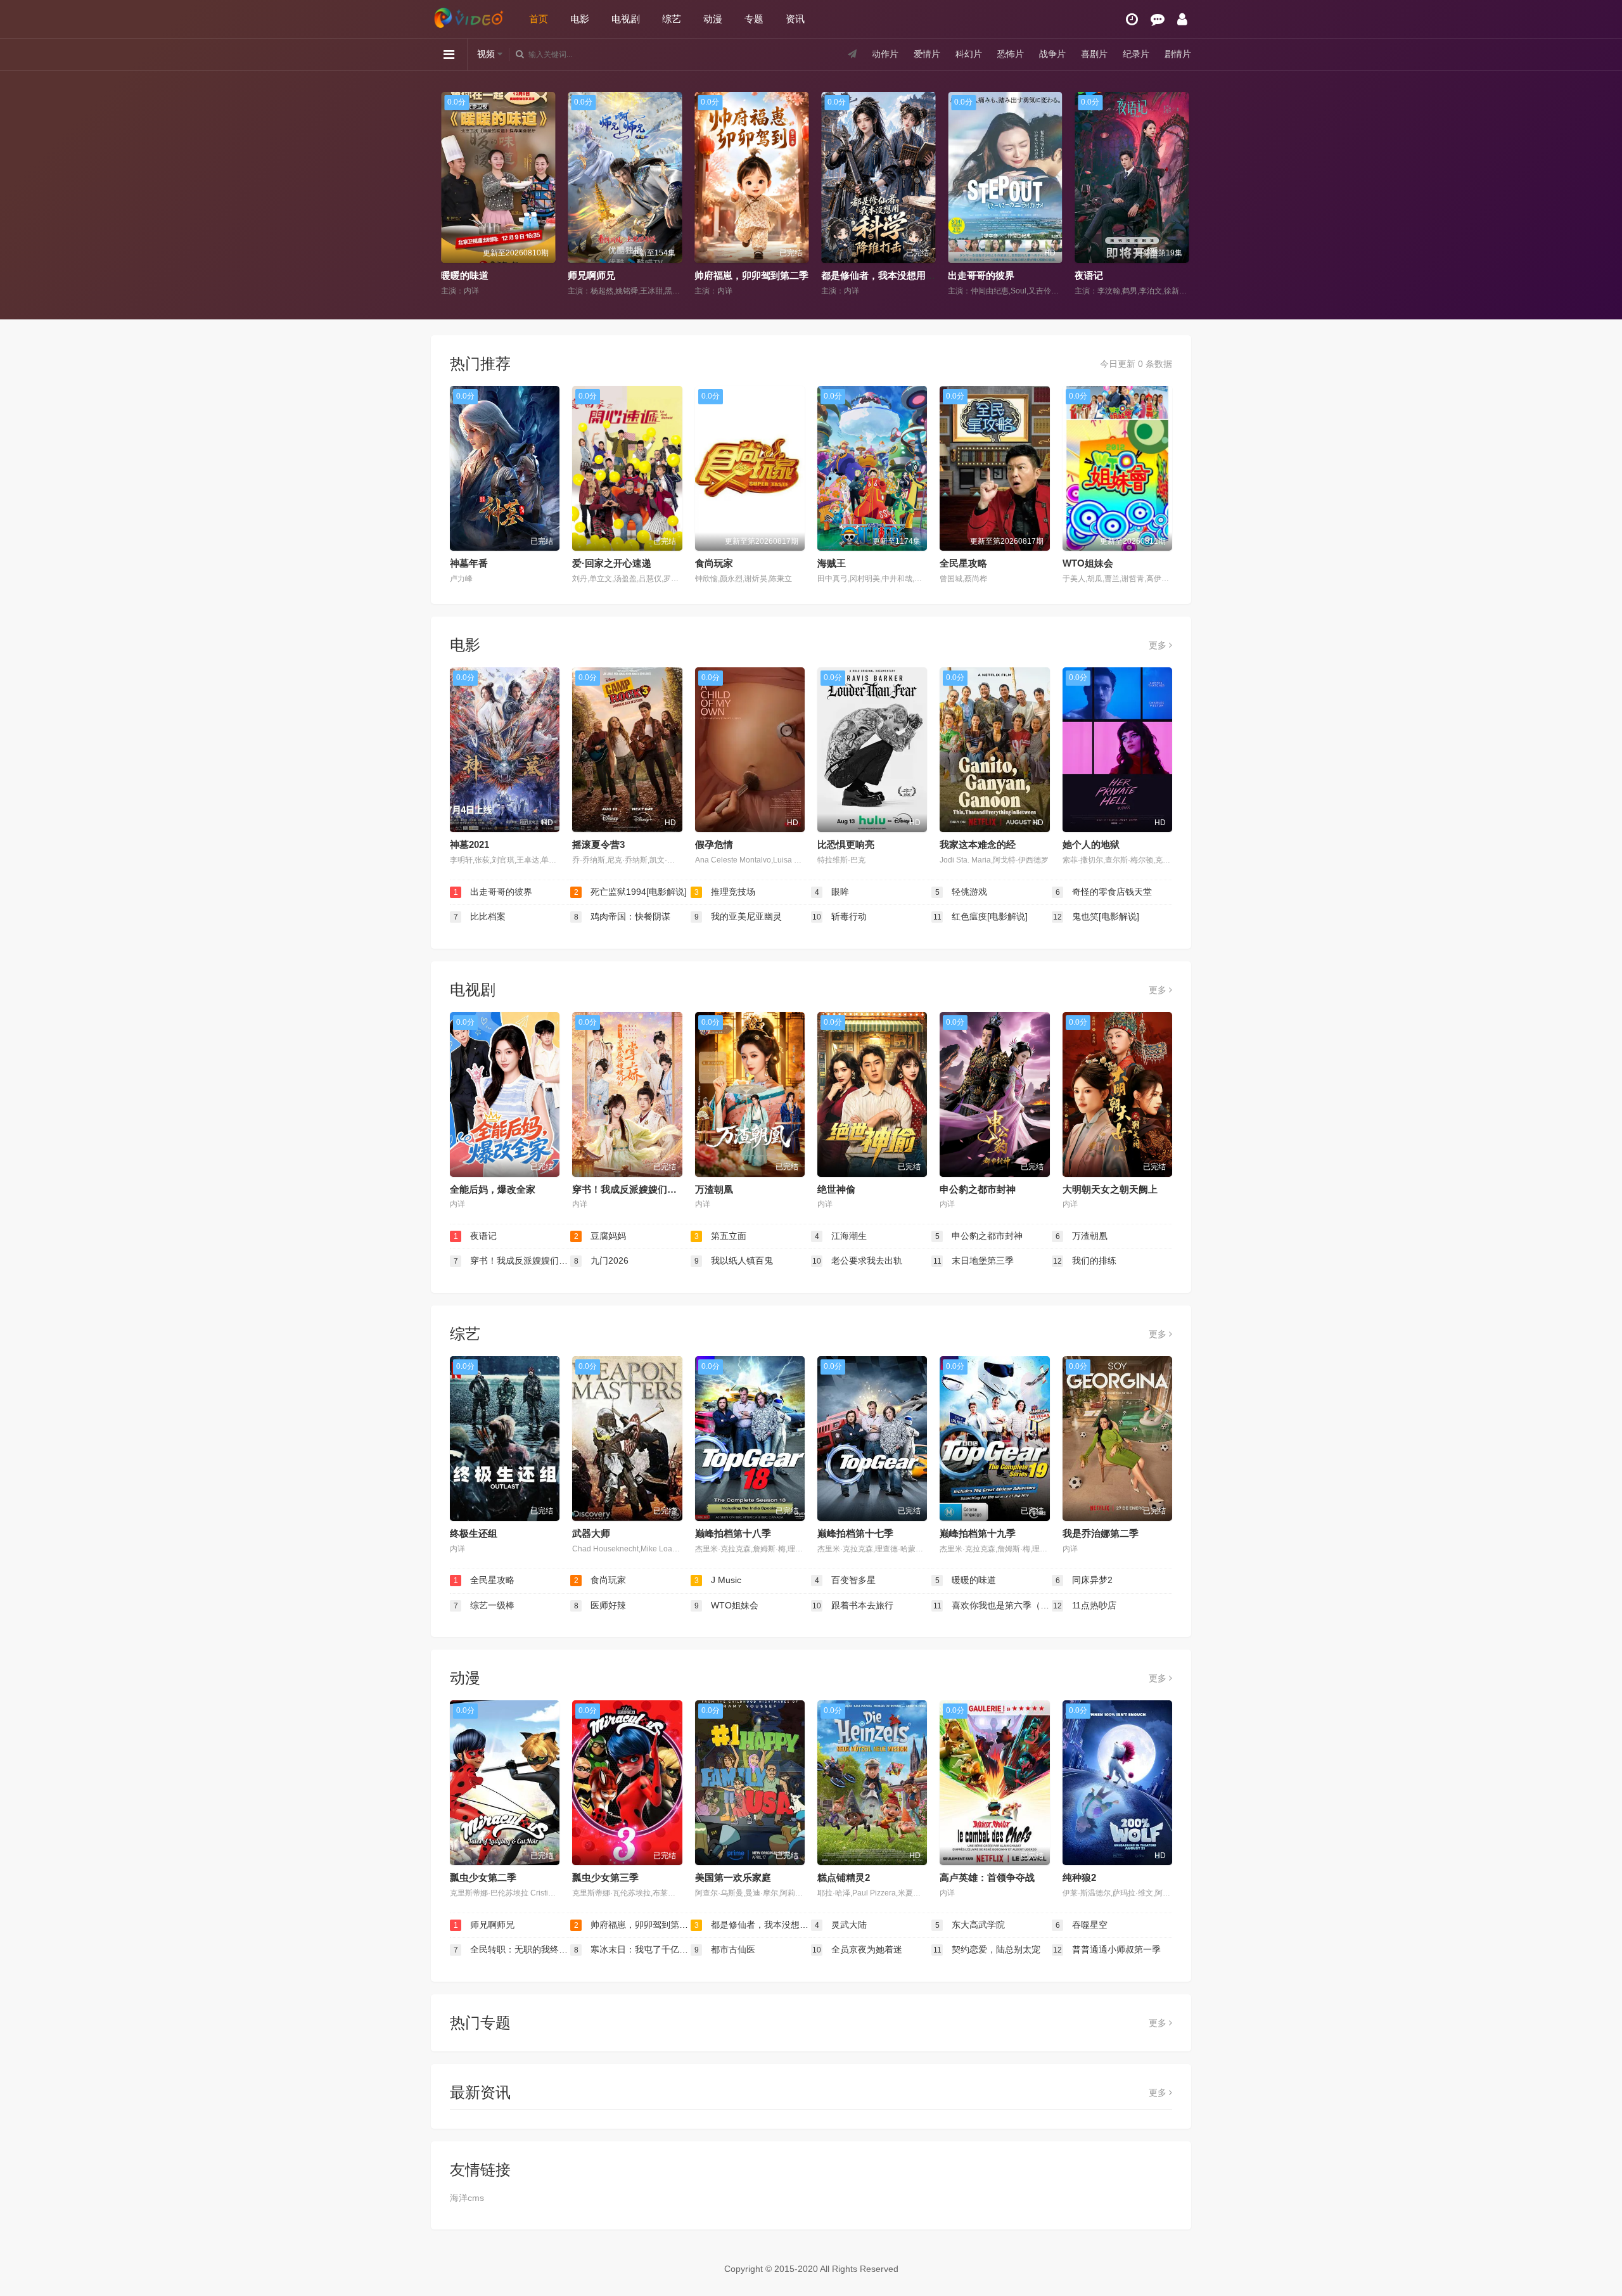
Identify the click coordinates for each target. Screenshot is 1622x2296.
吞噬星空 (1082, 1925)
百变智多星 (846, 1580)
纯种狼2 (1079, 1877)
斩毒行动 (840, 916)
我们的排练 (1085, 1260)
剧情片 (1178, 54)
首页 (539, 19)
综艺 (672, 19)
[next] (1177, 195)
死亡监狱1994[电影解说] (631, 892)
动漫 (713, 19)
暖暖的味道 (966, 1580)
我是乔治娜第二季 (1101, 1533)
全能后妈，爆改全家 (493, 1189)
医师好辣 (600, 1605)
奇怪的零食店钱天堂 (1104, 892)
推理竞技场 (725, 892)
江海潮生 (841, 1236)
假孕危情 (714, 844)
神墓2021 (469, 844)
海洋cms (467, 2198)
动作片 (885, 54)
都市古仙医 (725, 1949)
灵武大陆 (1113, 275)
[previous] (445, 195)
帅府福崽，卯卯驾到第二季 (644, 275)
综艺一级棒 (484, 1605)
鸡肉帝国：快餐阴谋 (623, 916)
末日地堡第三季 (974, 1260)
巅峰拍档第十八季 (733, 1533)
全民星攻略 (963, 563)
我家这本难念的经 (978, 844)
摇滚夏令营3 (598, 844)
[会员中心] (1182, 19)
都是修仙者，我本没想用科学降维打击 (794, 275)
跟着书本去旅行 (853, 1605)
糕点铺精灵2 (844, 1877)
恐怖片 (1011, 54)
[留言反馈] (1158, 19)
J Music (718, 1580)
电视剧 (626, 19)
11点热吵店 (1085, 1605)
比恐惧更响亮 (846, 844)
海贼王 (832, 563)
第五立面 (721, 1236)
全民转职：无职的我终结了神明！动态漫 (512, 1949)
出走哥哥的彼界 (873, 275)
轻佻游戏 (961, 892)
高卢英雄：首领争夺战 (987, 1877)
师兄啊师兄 (484, 275)
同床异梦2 (1084, 1580)
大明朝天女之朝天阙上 (1110, 1189)
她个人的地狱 (1091, 844)
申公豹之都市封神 (978, 1189)
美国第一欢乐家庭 (733, 1877)
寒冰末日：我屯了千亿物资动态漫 (632, 1949)
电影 (580, 19)
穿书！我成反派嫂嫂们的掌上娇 (639, 1189)
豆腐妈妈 (600, 1236)
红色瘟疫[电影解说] (981, 916)
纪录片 (1136, 54)
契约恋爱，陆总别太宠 (987, 1949)
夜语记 (981, 275)
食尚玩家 (714, 563)
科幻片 (969, 54)
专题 (754, 19)
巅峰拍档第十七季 (855, 1533)
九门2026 (602, 1260)
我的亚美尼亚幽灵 (738, 916)
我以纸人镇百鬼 (734, 1260)
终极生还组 (474, 1533)
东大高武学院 (970, 1925)
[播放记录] (1132, 19)
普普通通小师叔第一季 (1107, 1949)
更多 (1159, 645)
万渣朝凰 (714, 1189)
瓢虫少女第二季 (483, 1877)
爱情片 (927, 54)
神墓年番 (469, 563)
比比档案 (480, 916)
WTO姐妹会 (1088, 563)
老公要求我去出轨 (857, 1260)
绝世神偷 (836, 1189)
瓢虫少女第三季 (605, 1877)
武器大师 (591, 1533)
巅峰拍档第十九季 (978, 1533)
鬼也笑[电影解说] (1096, 916)
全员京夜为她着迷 (857, 1949)
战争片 (1052, 54)
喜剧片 (1094, 54)
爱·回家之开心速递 (612, 563)
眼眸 (832, 892)
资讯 (795, 19)
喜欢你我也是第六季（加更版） (993, 1605)
